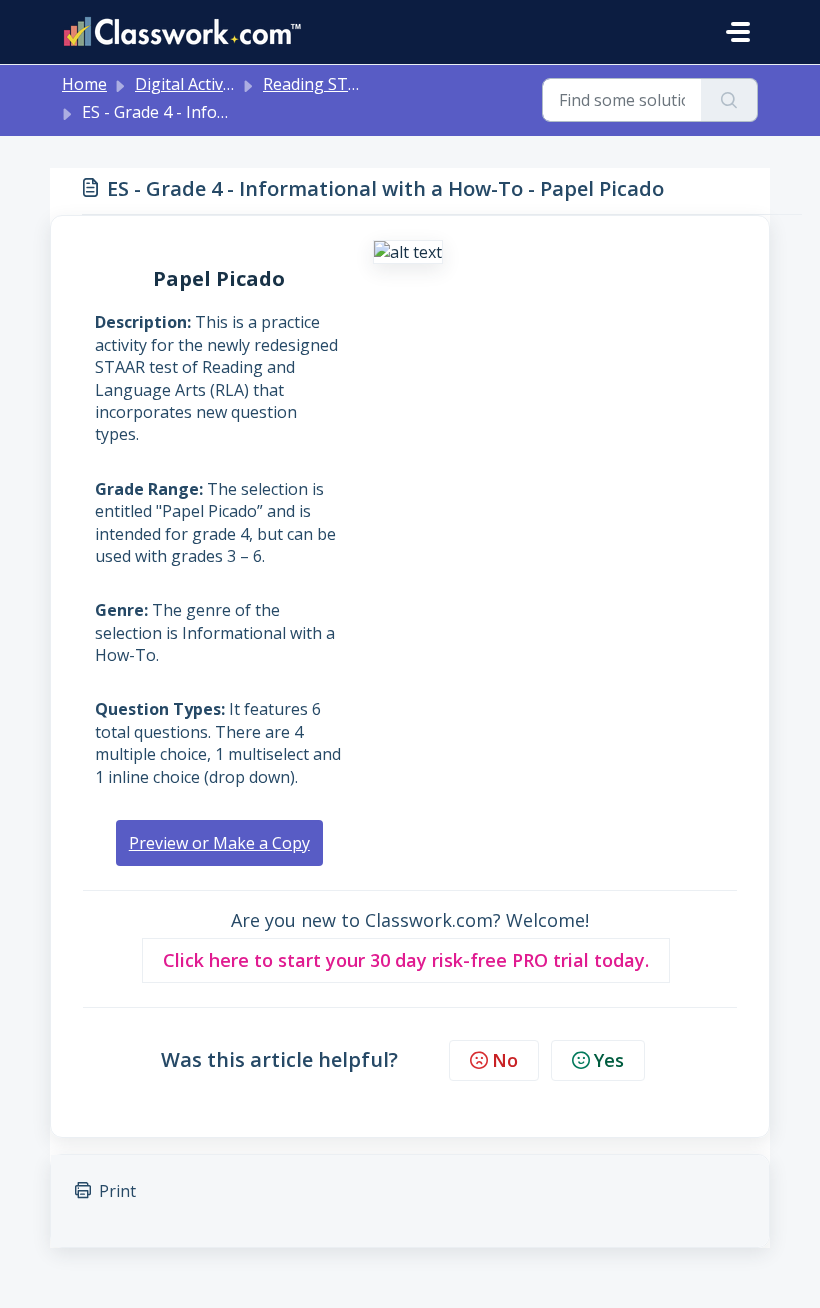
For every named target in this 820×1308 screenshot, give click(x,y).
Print (117, 1191)
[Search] (729, 100)
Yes (609, 1060)
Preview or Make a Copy (219, 843)
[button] (406, 960)
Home (84, 84)
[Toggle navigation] (738, 32)
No (505, 1060)
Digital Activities (194, 84)
